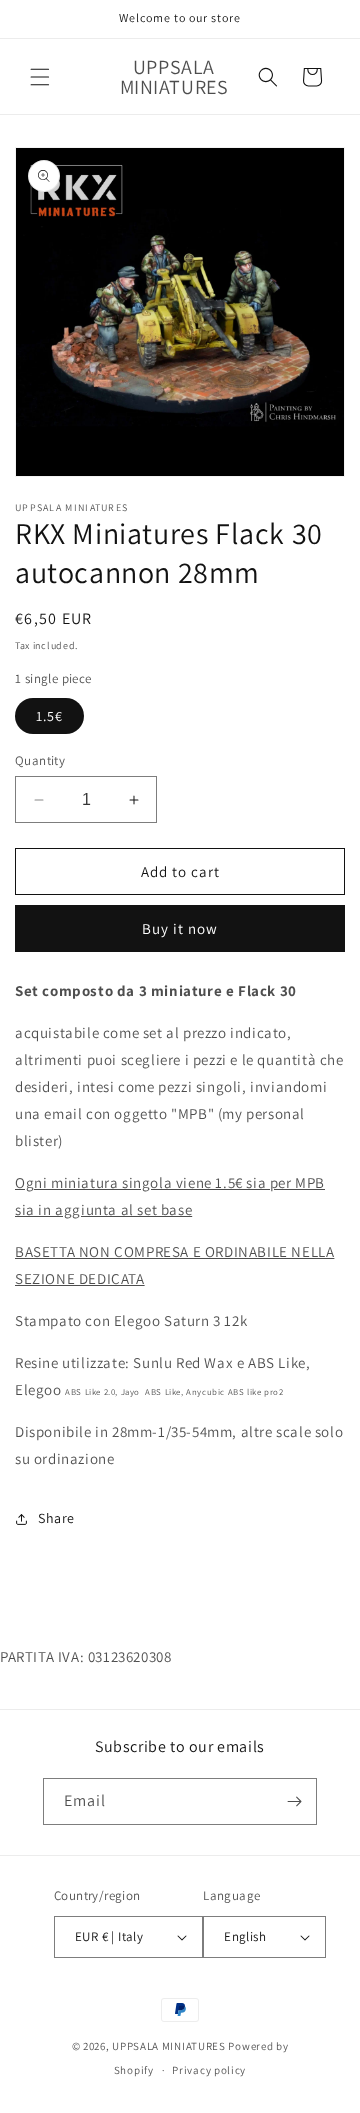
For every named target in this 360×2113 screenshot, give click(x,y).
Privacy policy (209, 2070)
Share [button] (56, 1518)
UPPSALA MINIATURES (169, 2046)
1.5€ (49, 716)
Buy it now (180, 928)
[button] (40, 77)
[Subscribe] (294, 1801)
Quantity (40, 760)
